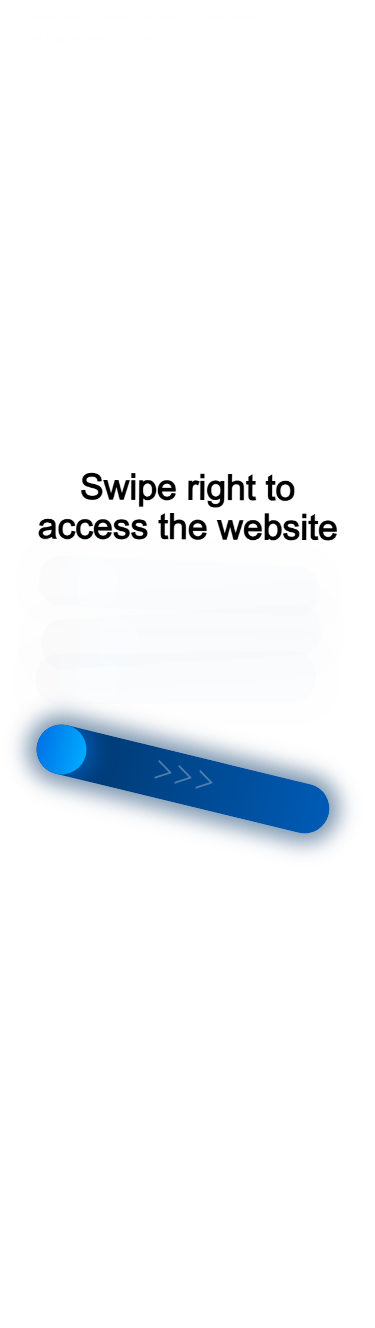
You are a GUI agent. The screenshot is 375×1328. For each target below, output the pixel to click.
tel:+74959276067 (73, 38)
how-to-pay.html (139, 16)
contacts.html (229, 16)
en (146, 38)
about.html (54, 16)
